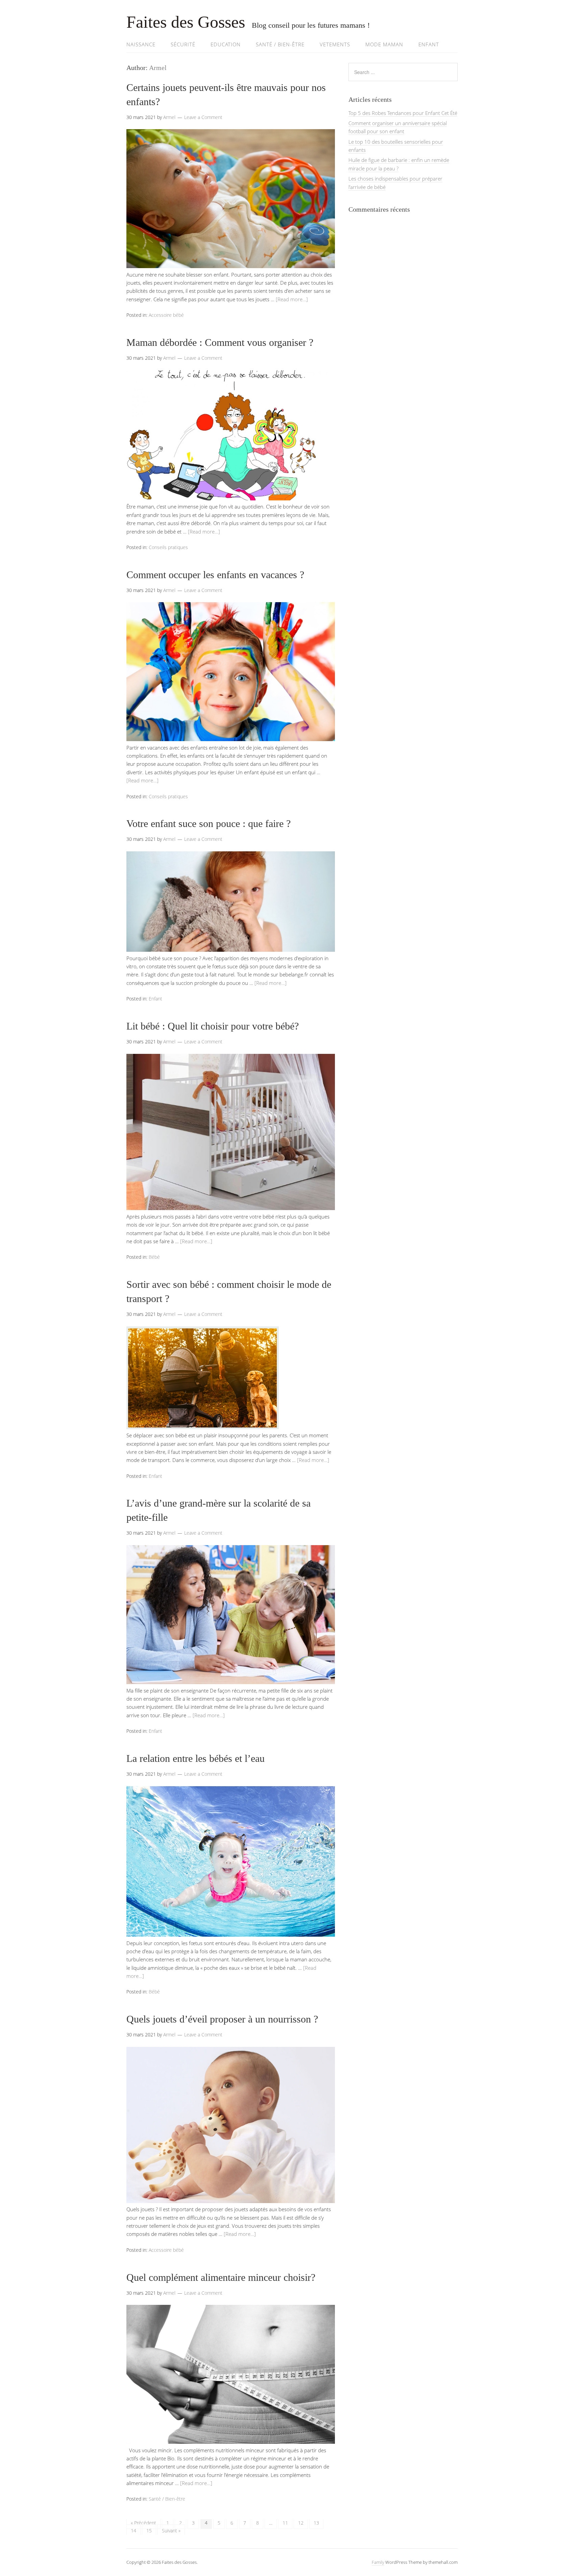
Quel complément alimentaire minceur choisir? (221, 2277)
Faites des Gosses (186, 22)
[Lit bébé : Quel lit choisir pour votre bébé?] (231, 1208)
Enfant (429, 44)
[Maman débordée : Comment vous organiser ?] (231, 498)
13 (316, 2523)
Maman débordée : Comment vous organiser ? (220, 342)
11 (285, 2523)
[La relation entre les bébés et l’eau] (231, 1935)
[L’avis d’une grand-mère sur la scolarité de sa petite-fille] (231, 1682)
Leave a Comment (203, 117)
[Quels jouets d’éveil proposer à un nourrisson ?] (231, 2201)
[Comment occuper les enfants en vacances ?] (231, 739)
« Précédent (143, 2523)
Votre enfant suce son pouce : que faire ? (209, 823)
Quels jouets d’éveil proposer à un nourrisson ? (222, 2019)
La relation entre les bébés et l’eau (196, 1758)
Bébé (154, 1257)
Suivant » (171, 2531)
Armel (158, 68)
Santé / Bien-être (280, 44)
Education (226, 44)
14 (133, 2531)
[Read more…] (292, 299)
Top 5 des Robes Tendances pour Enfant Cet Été (403, 113)
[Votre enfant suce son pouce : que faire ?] (231, 950)
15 (149, 2531)
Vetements (335, 44)
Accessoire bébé (166, 315)
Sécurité (183, 44)
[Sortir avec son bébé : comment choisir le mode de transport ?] (203, 1427)
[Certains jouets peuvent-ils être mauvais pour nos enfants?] (231, 266)
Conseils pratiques (168, 547)
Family (378, 2562)
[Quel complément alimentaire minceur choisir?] (231, 2442)
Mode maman (384, 44)
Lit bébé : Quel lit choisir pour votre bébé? (213, 1026)
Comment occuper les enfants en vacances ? (215, 575)
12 (301, 2523)
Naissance (141, 44)
